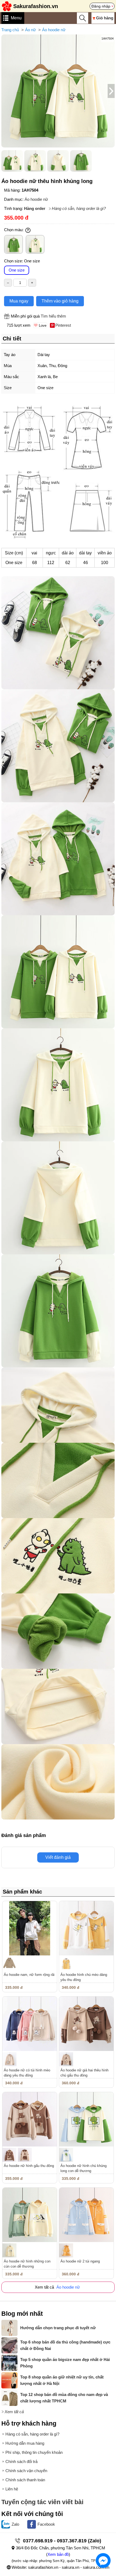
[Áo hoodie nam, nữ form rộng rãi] (30, 1928)
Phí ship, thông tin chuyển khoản (34, 2452)
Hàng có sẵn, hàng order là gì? (79, 208)
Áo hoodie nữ (54, 30)
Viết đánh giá (58, 1857)
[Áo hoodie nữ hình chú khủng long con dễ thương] (86, 2119)
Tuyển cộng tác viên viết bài (42, 2502)
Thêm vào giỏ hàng (60, 301)
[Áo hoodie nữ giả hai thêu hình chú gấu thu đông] (86, 2024)
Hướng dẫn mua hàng (25, 2443)
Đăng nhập (101, 6)
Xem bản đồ (58, 2554)
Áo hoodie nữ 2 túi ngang (80, 2261)
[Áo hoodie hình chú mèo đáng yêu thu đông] (86, 1928)
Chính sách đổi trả (21, 2461)
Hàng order (35, 208)
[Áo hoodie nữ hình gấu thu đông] (30, 2119)
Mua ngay (19, 301)
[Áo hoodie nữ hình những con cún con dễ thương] (30, 2215)
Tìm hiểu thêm (53, 316)
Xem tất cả (14, 2412)
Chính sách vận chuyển (26, 2471)
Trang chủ (10, 30)
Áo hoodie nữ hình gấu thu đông (29, 2166)
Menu (16, 18)
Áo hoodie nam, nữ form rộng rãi (29, 1975)
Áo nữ (30, 30)
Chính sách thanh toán (25, 2480)
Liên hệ (12, 2489)
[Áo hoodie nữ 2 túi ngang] (86, 2215)
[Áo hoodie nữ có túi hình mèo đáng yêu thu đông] (30, 2024)
